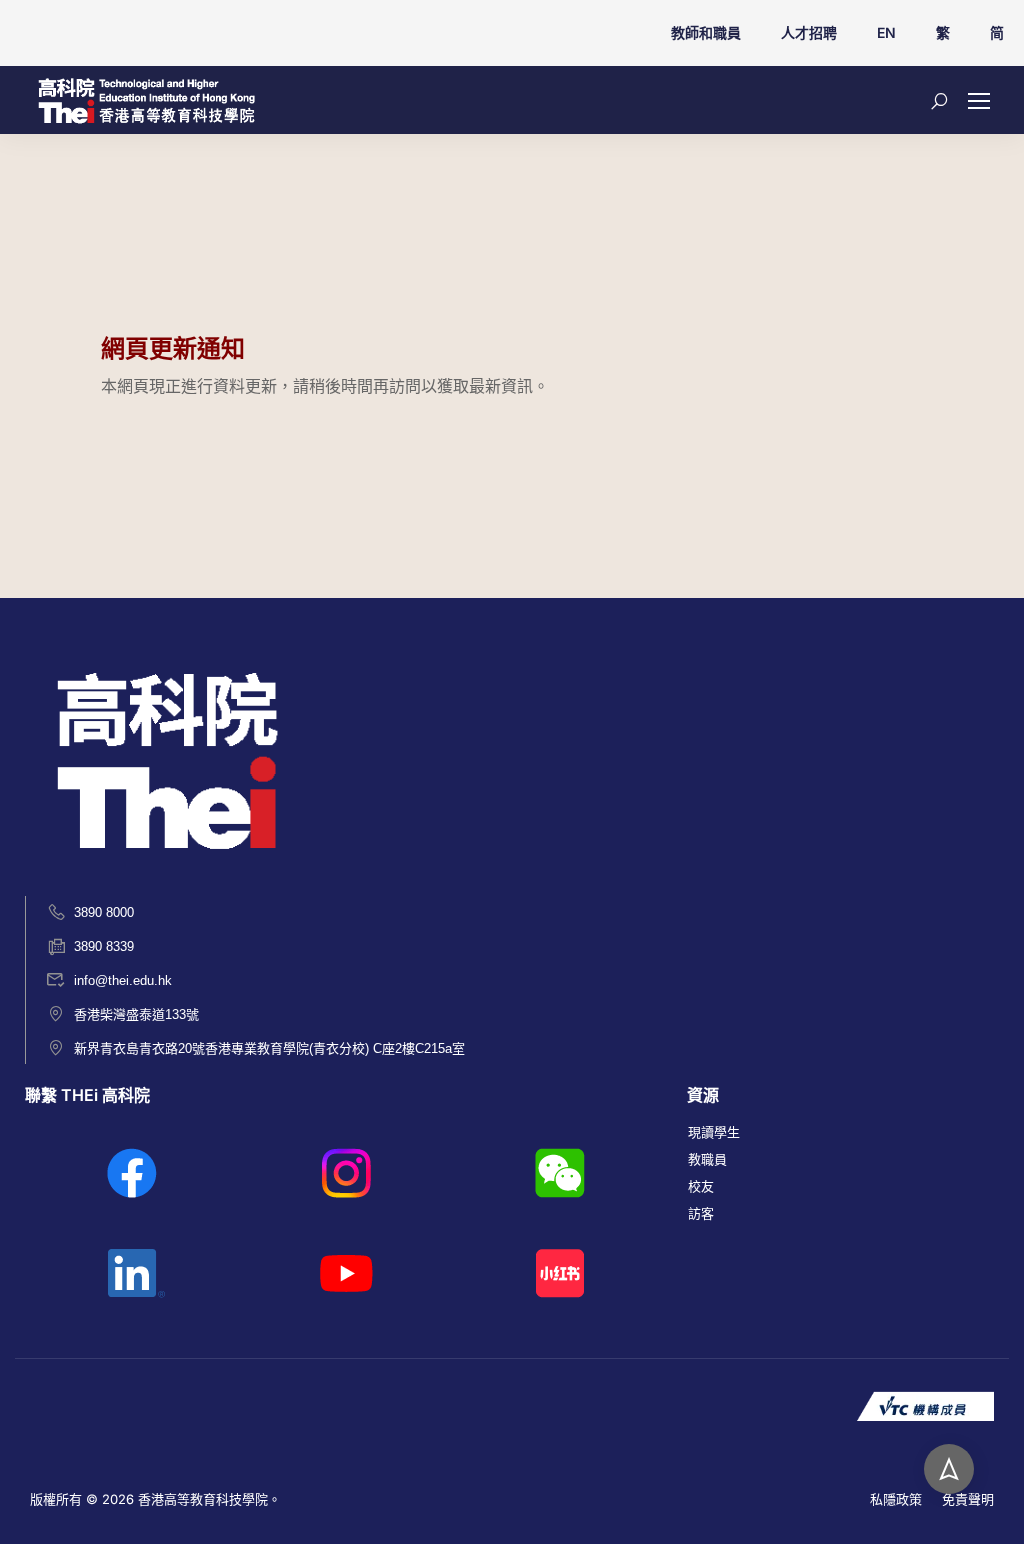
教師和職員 (706, 32)
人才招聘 (809, 32)
